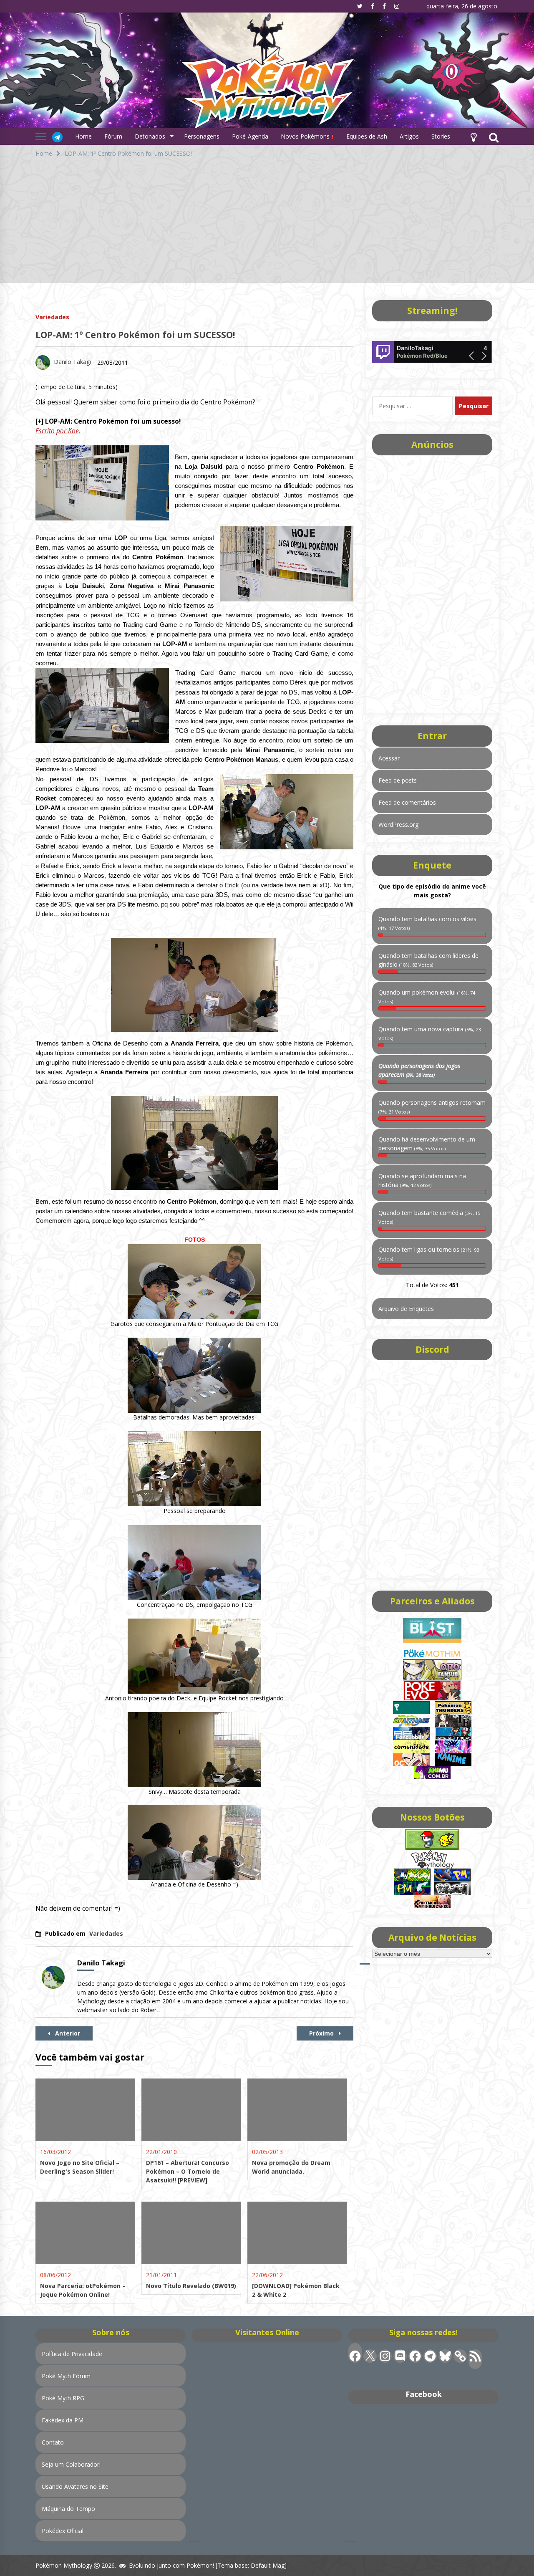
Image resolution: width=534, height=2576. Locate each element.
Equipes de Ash (367, 136)
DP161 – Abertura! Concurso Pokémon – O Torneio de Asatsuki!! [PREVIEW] (188, 2171)
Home (83, 136)
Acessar (389, 758)
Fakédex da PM (63, 2420)
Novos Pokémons (306, 136)
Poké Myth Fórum (66, 2376)
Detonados (150, 136)
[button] (474, 136)
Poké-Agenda (250, 136)
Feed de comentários (407, 802)
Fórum (113, 136)
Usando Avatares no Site (75, 2486)
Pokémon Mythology (64, 2565)
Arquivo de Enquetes (406, 1309)
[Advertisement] (267, 225)
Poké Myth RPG (63, 2398)
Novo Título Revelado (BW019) (191, 2286)
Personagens (202, 136)
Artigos (409, 136)
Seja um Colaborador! (71, 2464)
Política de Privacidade (72, 2354)
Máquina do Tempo (68, 2509)
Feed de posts (398, 780)
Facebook (424, 2394)
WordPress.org (398, 825)
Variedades (52, 317)
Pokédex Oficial (63, 2531)
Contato (53, 2442)
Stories (441, 136)
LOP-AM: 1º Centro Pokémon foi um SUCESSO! (135, 335)
